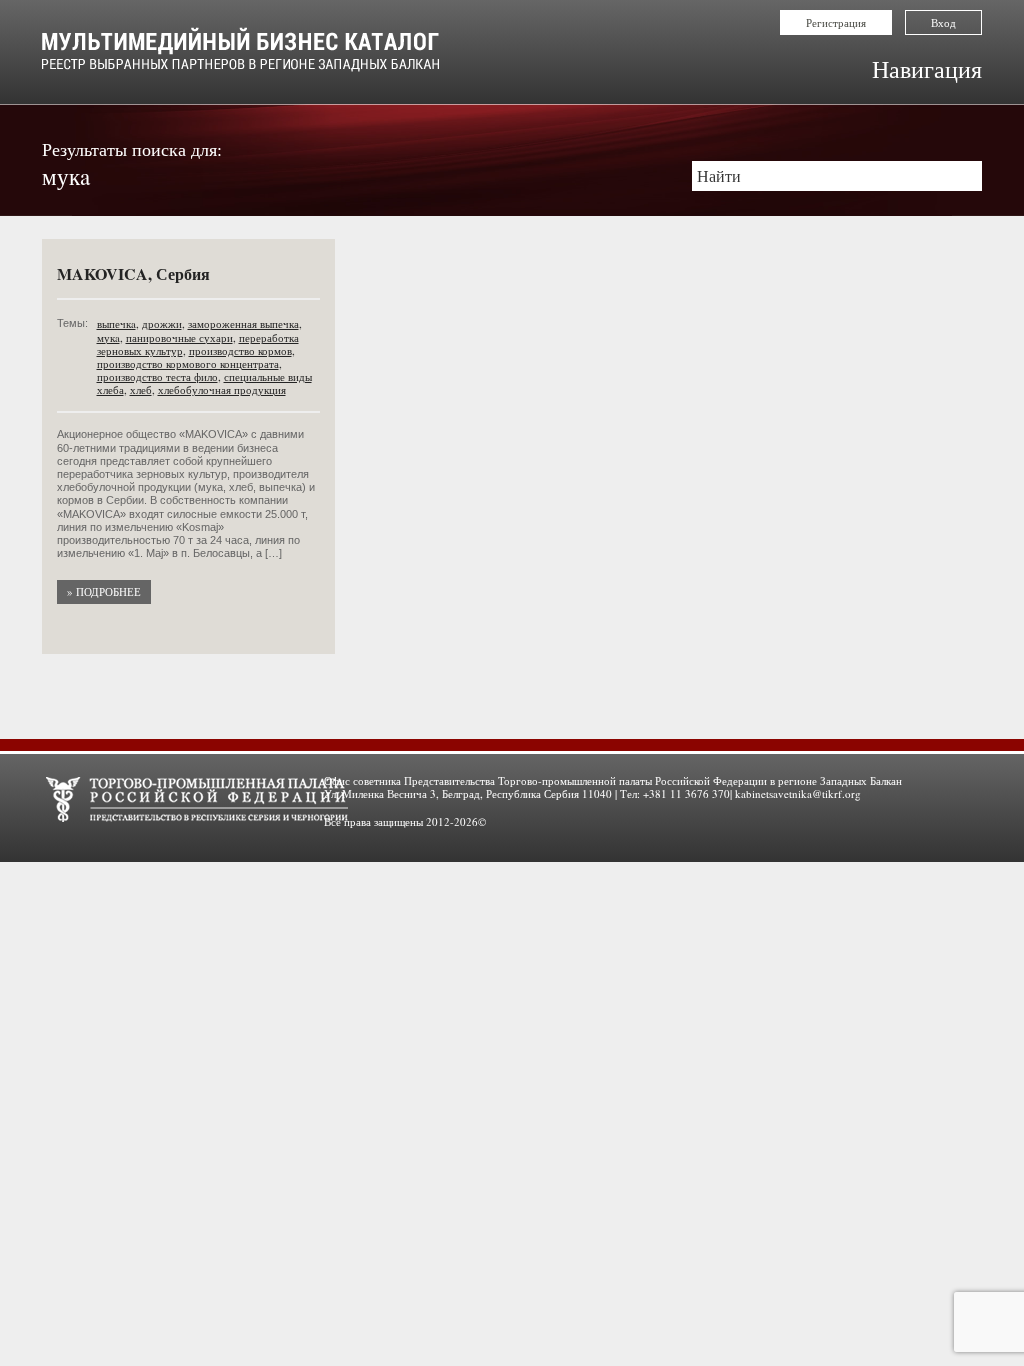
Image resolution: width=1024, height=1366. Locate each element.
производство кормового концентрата (188, 363)
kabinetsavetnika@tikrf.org (798, 793)
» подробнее (104, 591)
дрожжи (162, 323)
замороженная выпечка (243, 323)
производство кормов (240, 350)
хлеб (141, 389)
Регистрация (836, 22)
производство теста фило (157, 376)
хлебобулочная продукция (222, 389)
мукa (108, 337)
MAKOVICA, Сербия (133, 273)
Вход (943, 22)
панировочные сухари (179, 337)
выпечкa (116, 323)
